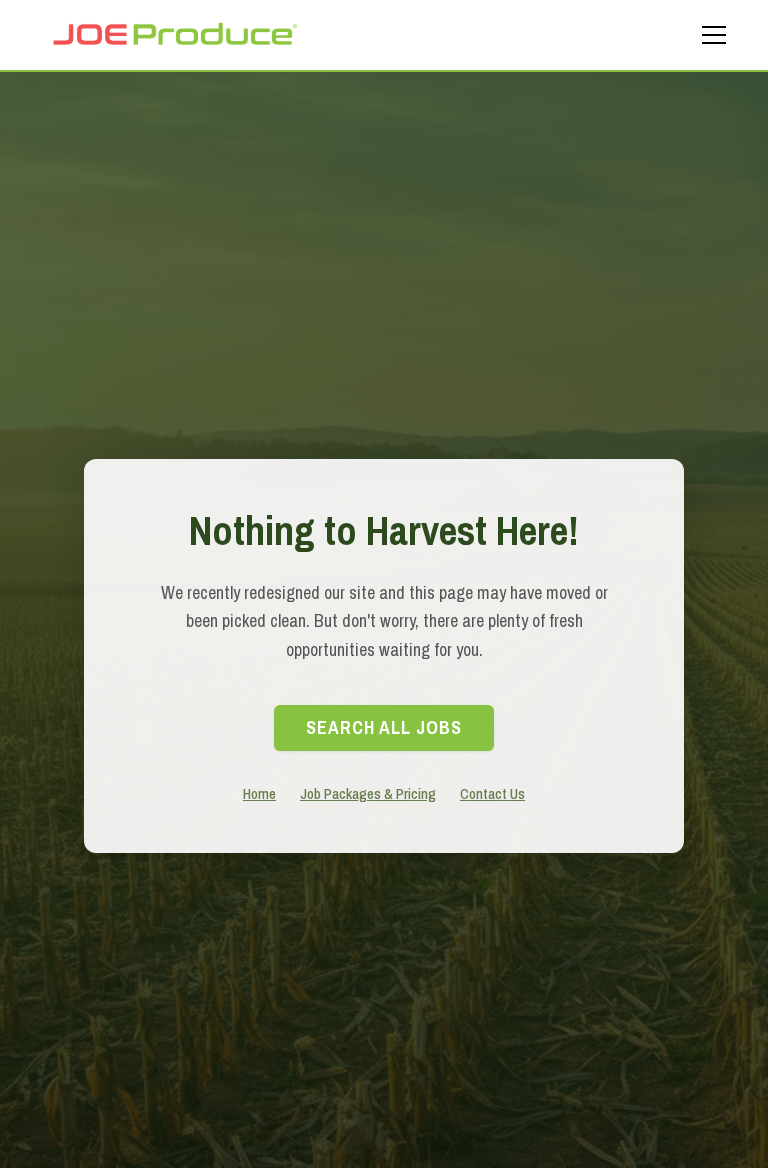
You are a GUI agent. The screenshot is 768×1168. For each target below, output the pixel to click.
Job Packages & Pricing (368, 793)
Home (259, 793)
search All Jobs (384, 727)
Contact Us (492, 793)
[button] (710, 35)
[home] (174, 34)
